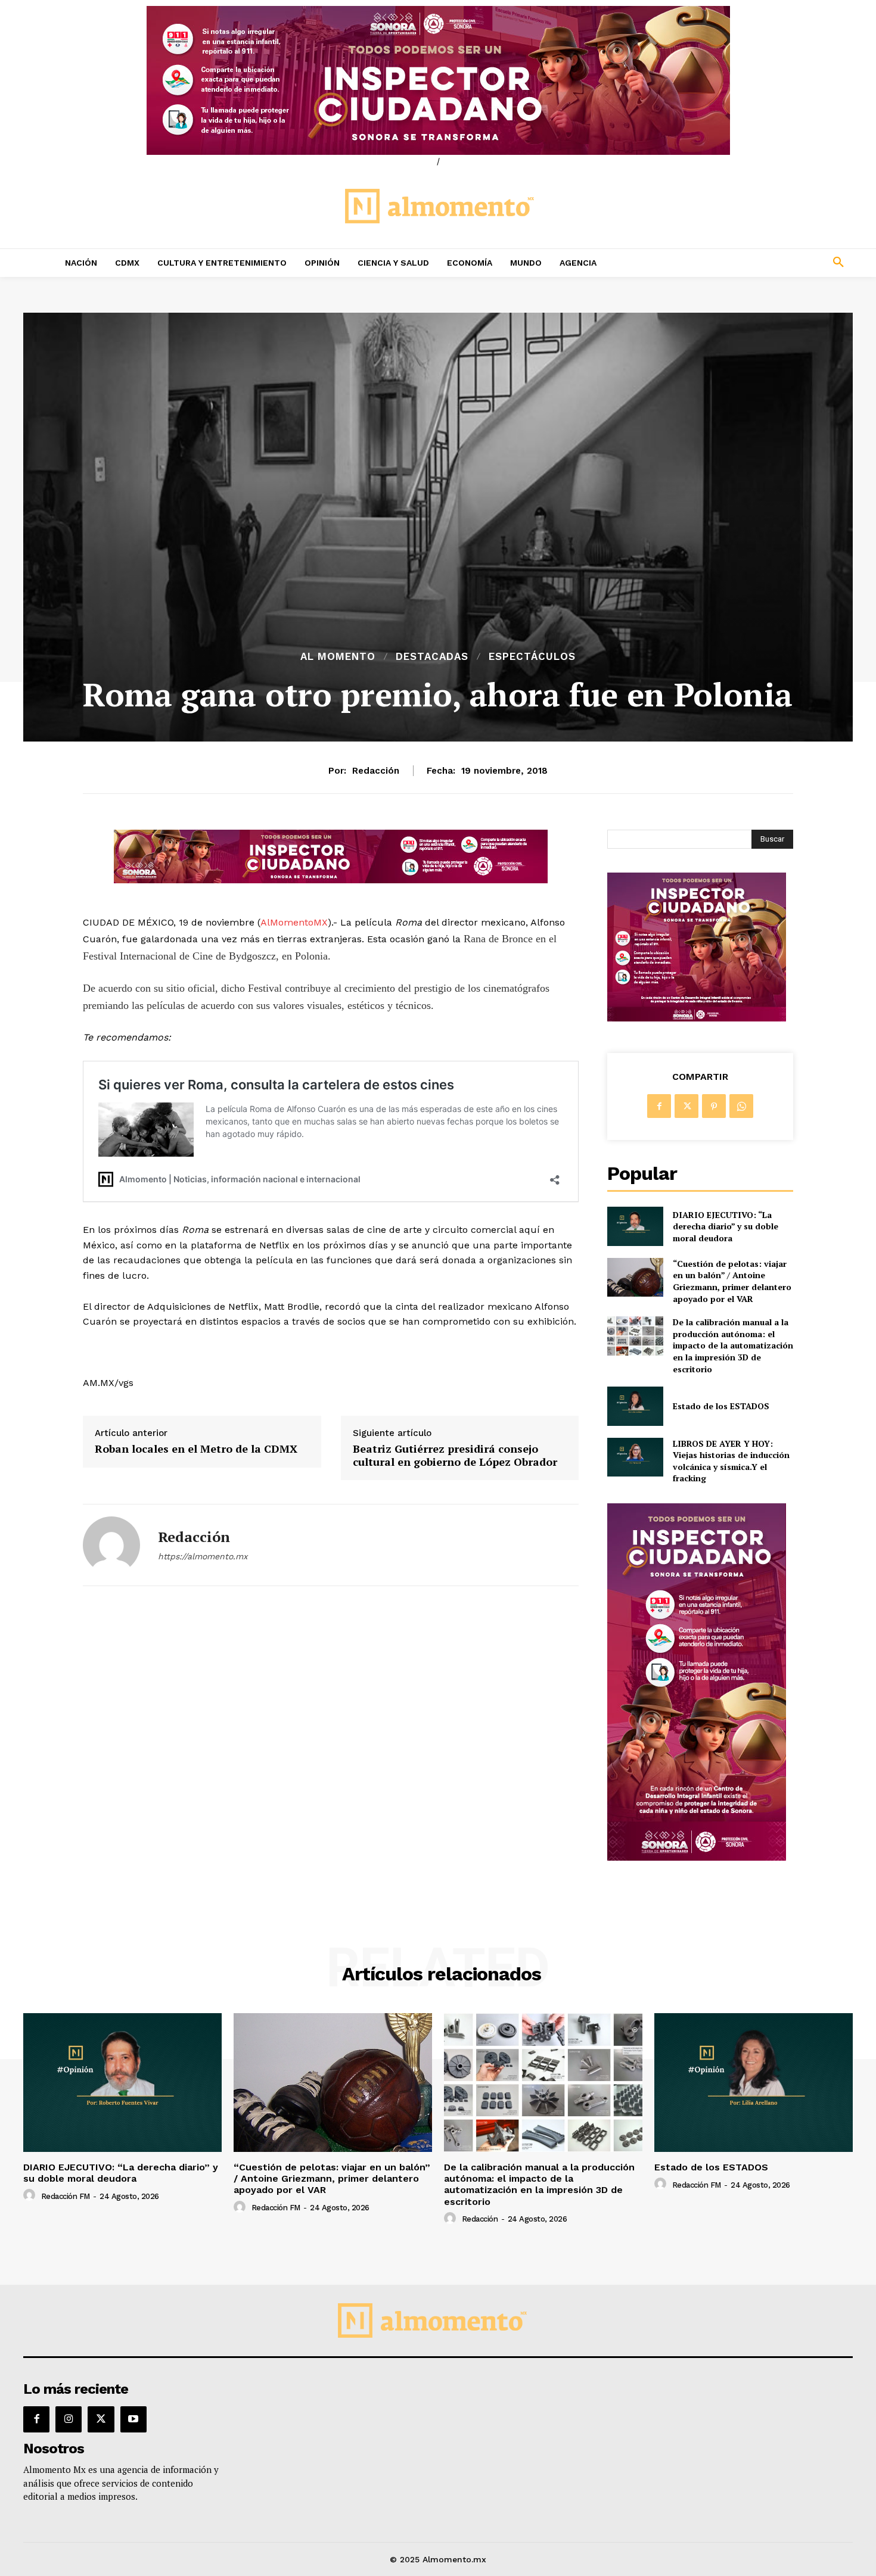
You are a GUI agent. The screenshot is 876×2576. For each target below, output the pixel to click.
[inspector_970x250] (438, 80)
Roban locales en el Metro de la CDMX (196, 1449)
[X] (686, 1106)
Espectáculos (532, 657)
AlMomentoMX (294, 922)
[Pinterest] (714, 1106)
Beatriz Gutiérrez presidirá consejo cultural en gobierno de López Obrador (455, 1455)
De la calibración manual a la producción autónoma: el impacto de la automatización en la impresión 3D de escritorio (733, 1345)
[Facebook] (659, 1106)
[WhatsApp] (741, 1106)
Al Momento (338, 657)
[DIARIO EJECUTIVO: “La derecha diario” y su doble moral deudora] (635, 1226)
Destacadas (432, 657)
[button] (760, 263)
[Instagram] (69, 2419)
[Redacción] (111, 1545)
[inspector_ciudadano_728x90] (331, 880)
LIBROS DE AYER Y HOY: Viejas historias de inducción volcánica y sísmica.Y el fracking (731, 1461)
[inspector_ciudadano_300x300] (697, 1018)
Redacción (376, 771)
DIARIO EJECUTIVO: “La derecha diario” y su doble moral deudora (726, 1226)
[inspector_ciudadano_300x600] (697, 1857)
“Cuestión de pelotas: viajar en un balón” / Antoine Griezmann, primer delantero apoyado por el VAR (732, 1281)
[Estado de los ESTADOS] (635, 1406)
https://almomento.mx (203, 1556)
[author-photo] (31, 2195)
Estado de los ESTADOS (721, 1406)
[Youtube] (133, 2419)
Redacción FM (66, 2196)
